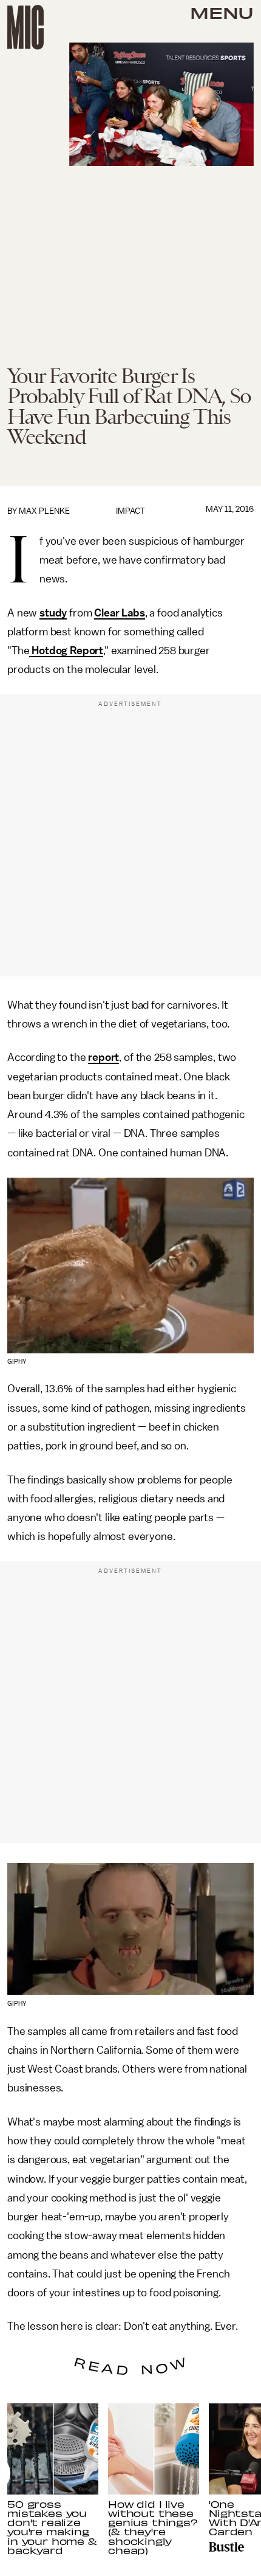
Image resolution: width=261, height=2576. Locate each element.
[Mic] (25, 27)
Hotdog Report (66, 651)
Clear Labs (119, 613)
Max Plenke (44, 511)
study (53, 613)
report (103, 1057)
